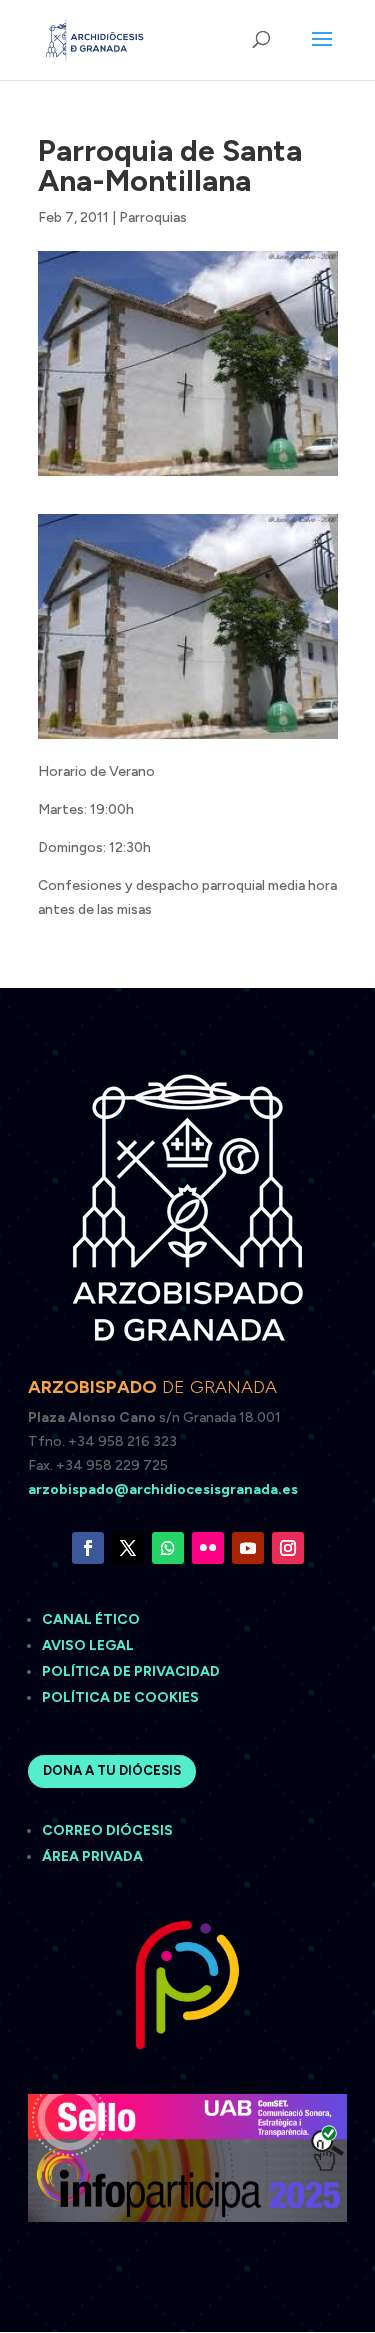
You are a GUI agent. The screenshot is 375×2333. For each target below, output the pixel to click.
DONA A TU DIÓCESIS (112, 1770)
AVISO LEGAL (89, 1645)
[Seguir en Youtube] (248, 1548)
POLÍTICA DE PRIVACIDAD (131, 1671)
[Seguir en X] (128, 1548)
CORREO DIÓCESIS (107, 1830)
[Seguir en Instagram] (288, 1548)
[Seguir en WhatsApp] (168, 1548)
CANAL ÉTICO (92, 1619)
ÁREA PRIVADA (92, 1856)
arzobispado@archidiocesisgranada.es (163, 1489)
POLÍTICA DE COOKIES (120, 1697)
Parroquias (153, 217)
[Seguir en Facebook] (88, 1548)
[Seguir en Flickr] (208, 1548)
